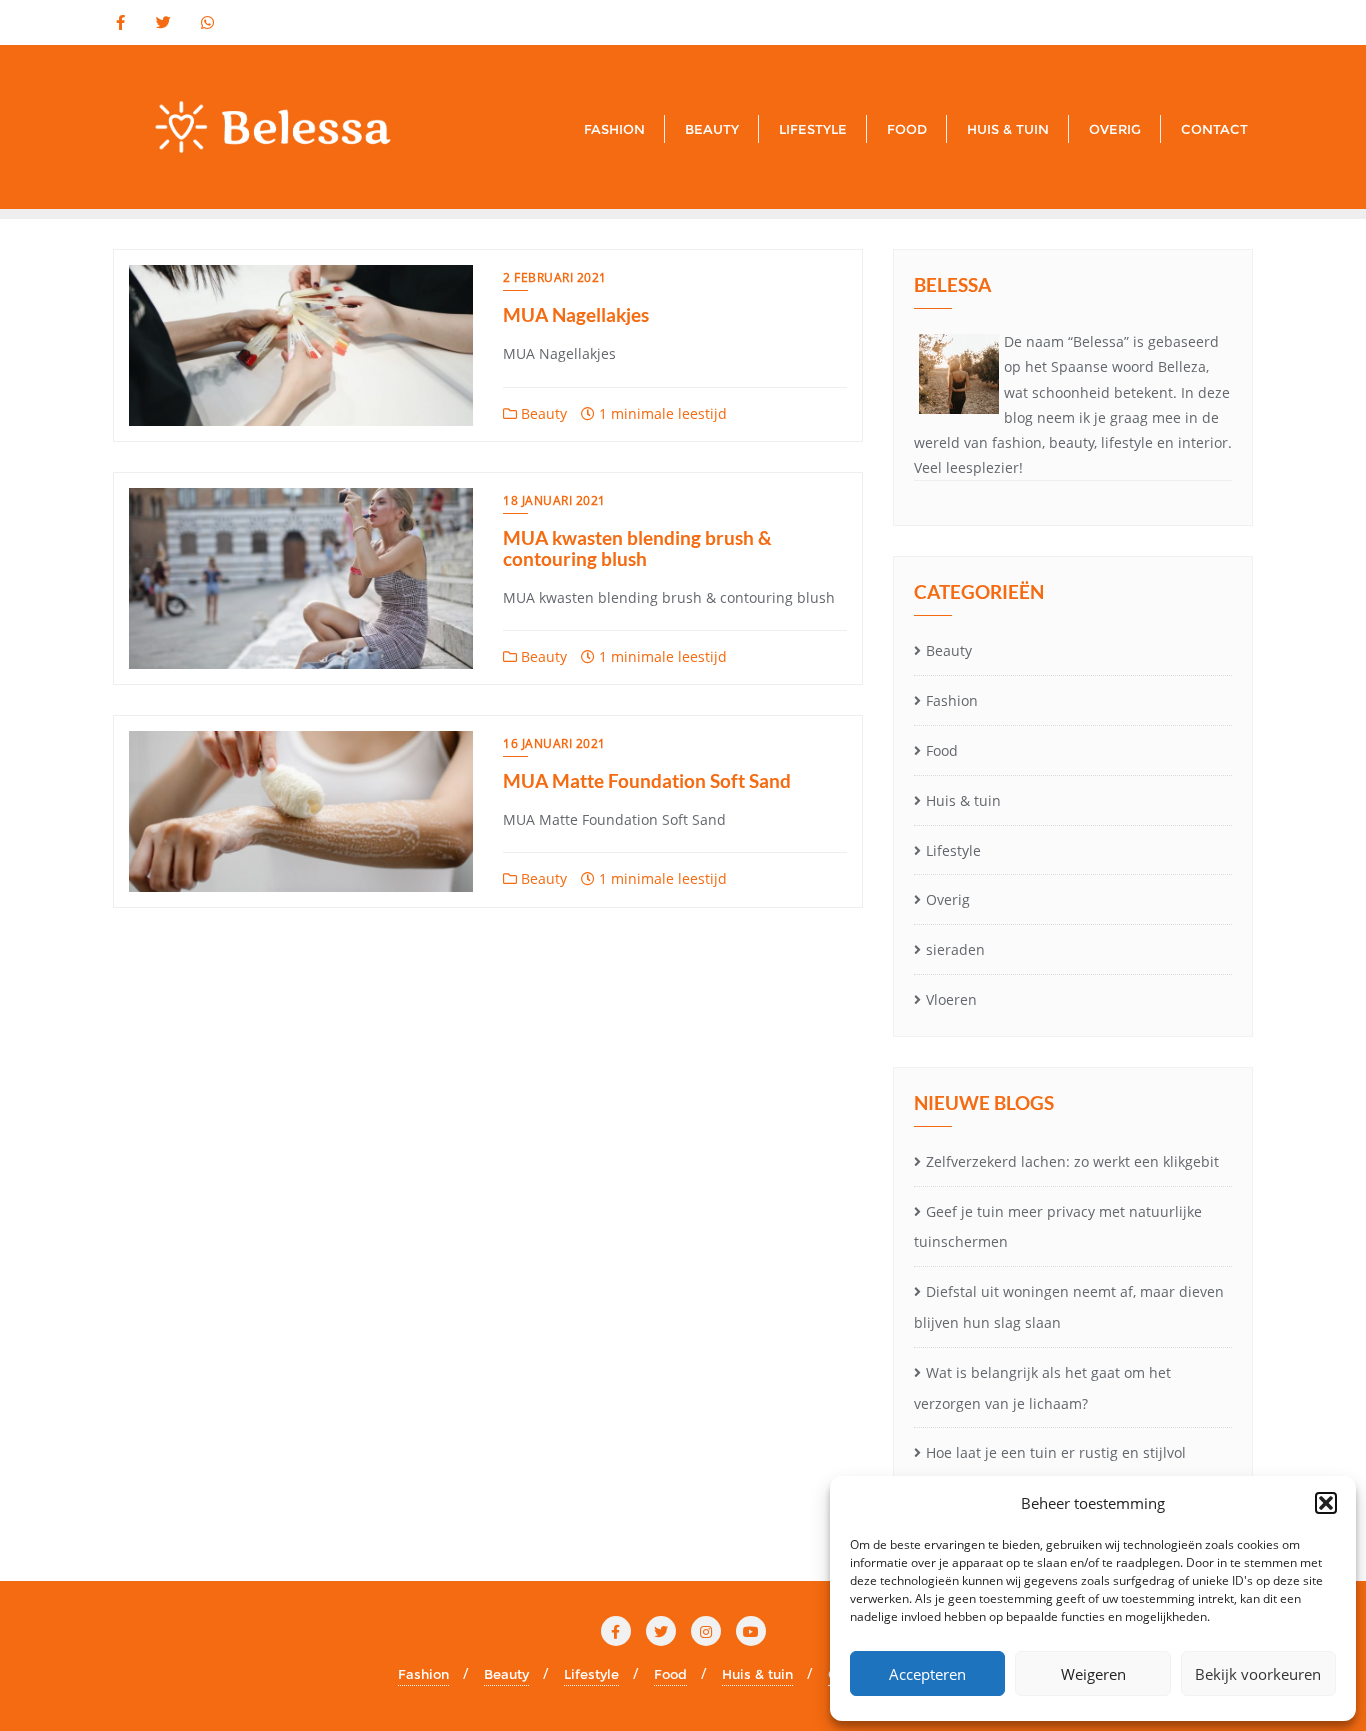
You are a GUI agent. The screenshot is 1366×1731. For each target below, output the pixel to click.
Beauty (542, 413)
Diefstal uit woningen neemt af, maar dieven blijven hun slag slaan (1069, 1307)
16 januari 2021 (554, 743)
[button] (1326, 1503)
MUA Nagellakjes (576, 314)
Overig (948, 899)
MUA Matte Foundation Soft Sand (647, 780)
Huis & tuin (963, 800)
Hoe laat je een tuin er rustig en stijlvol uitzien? (1050, 1468)
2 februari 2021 (555, 277)
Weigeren (1093, 1674)
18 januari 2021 (554, 500)
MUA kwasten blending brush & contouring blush (637, 548)
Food (942, 750)
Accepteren (927, 1674)
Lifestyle (953, 850)
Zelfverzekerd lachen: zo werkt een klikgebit (1072, 1161)
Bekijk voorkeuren (1258, 1674)
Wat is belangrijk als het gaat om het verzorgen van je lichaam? (1042, 1388)
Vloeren (951, 999)
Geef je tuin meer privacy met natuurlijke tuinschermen (1058, 1227)
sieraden (955, 949)
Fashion (952, 700)
